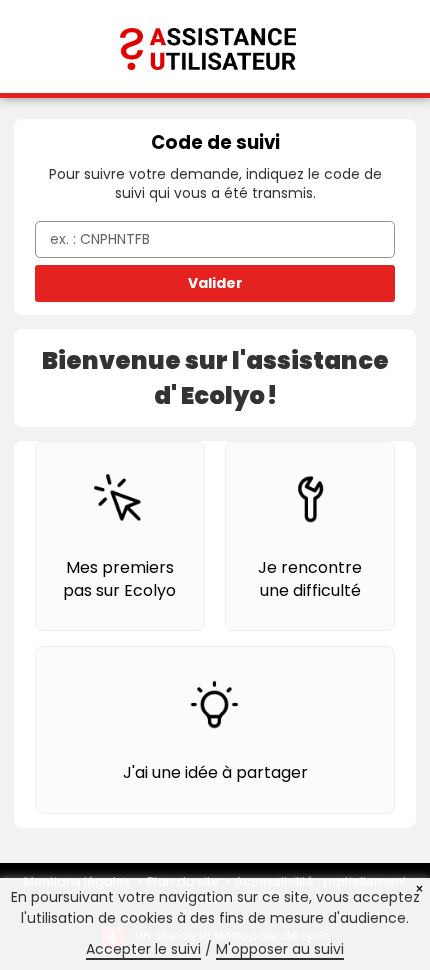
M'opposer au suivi (280, 949)
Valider (215, 283)
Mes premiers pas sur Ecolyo (119, 578)
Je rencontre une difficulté (310, 578)
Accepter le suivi (143, 949)
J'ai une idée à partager (215, 772)
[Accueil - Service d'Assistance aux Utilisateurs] (215, 45)
